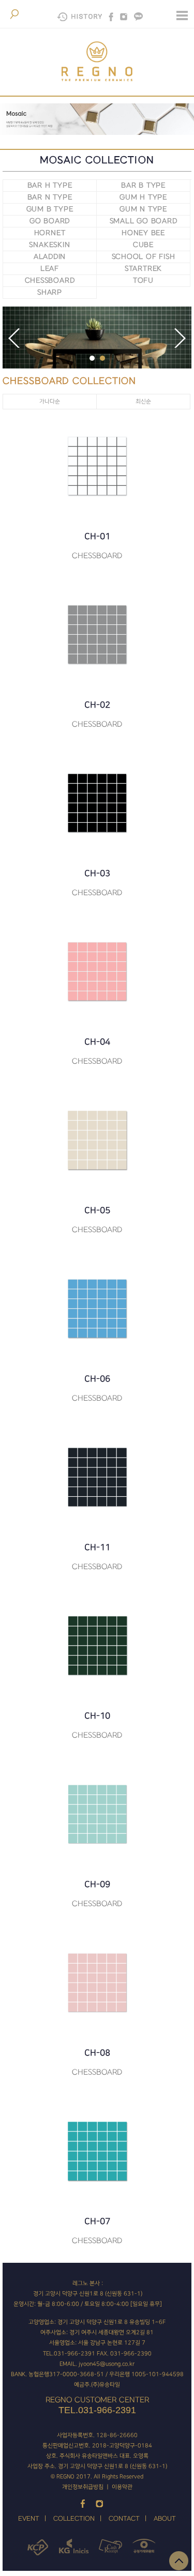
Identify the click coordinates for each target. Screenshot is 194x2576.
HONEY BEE (143, 233)
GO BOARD (50, 221)
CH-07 (97, 2231)
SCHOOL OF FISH (144, 257)
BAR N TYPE (50, 197)
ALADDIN (50, 257)
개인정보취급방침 (83, 2487)
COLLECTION (74, 2519)
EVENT (29, 2519)
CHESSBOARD (50, 280)
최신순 (143, 402)
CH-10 (97, 1726)
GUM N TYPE (143, 209)
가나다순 (50, 402)
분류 (182, 16)
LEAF (50, 269)
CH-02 (97, 715)
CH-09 (97, 1894)
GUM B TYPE (50, 209)
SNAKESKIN (49, 245)
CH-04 (97, 1052)
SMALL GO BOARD (144, 221)
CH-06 (97, 1389)
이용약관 (122, 2487)
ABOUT (165, 2519)
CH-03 (97, 883)
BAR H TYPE (50, 185)
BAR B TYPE (143, 185)
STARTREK (143, 269)
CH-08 (97, 2063)
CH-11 (97, 1557)
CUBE (143, 245)
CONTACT (124, 2519)
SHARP (50, 292)
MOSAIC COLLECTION (97, 160)
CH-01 (97, 546)
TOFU (143, 280)
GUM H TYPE (143, 197)
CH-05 (97, 1220)
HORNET (50, 233)
